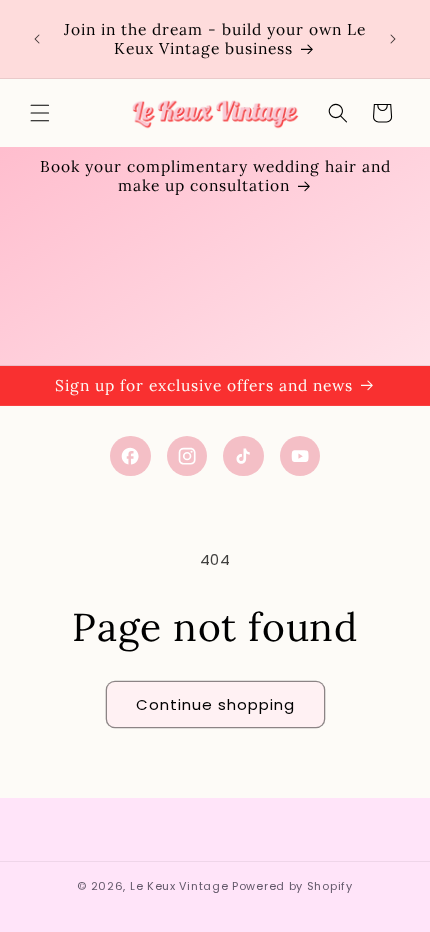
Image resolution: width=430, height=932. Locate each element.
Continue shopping (215, 704)
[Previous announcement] (37, 39)
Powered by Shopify (292, 886)
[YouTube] (300, 456)
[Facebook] (130, 456)
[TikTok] (243, 456)
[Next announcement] (393, 39)
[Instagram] (187, 456)
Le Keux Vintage (179, 886)
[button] (40, 113)
